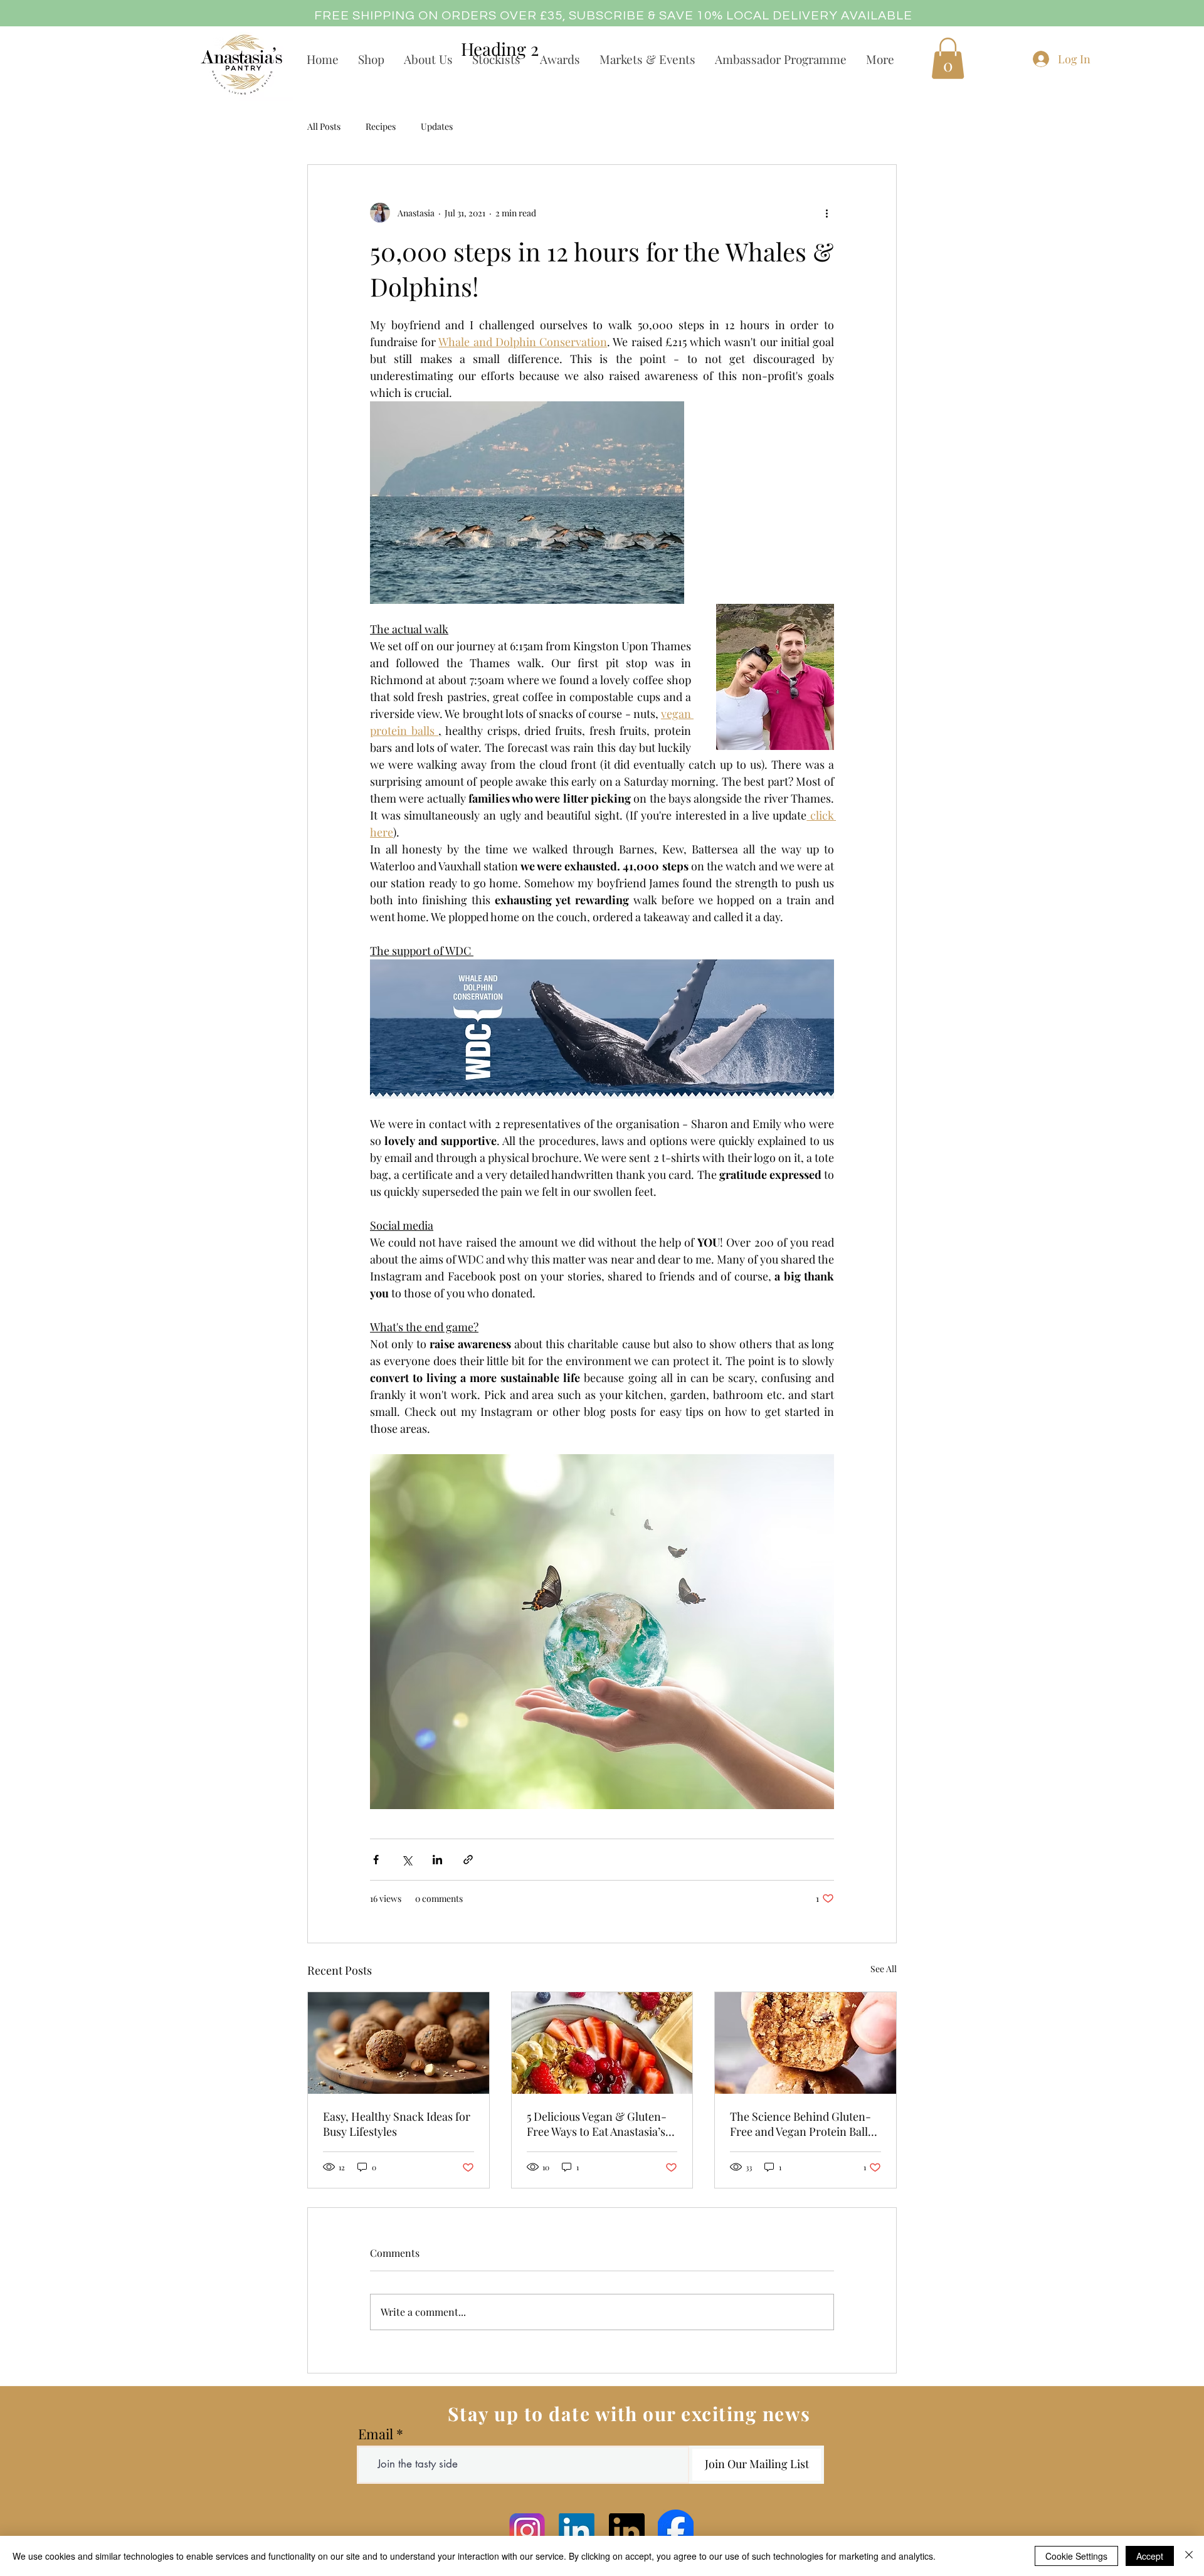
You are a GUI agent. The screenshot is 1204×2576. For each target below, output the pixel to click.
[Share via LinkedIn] (437, 1860)
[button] (948, 58)
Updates (437, 126)
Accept (1150, 2556)
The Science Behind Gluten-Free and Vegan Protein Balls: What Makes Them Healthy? (803, 2124)
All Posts (324, 126)
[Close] (1189, 2556)
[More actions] (826, 213)
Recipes (381, 126)
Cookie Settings (1076, 2556)
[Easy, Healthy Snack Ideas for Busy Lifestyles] (399, 2043)
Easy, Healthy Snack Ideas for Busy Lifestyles (397, 2124)
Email (376, 2434)
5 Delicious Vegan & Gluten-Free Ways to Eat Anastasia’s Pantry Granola (597, 2124)
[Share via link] (468, 1860)
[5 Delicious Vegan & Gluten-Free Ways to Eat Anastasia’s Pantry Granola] (602, 2043)
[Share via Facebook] (376, 1860)
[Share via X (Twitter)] (407, 1860)
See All (884, 1969)
